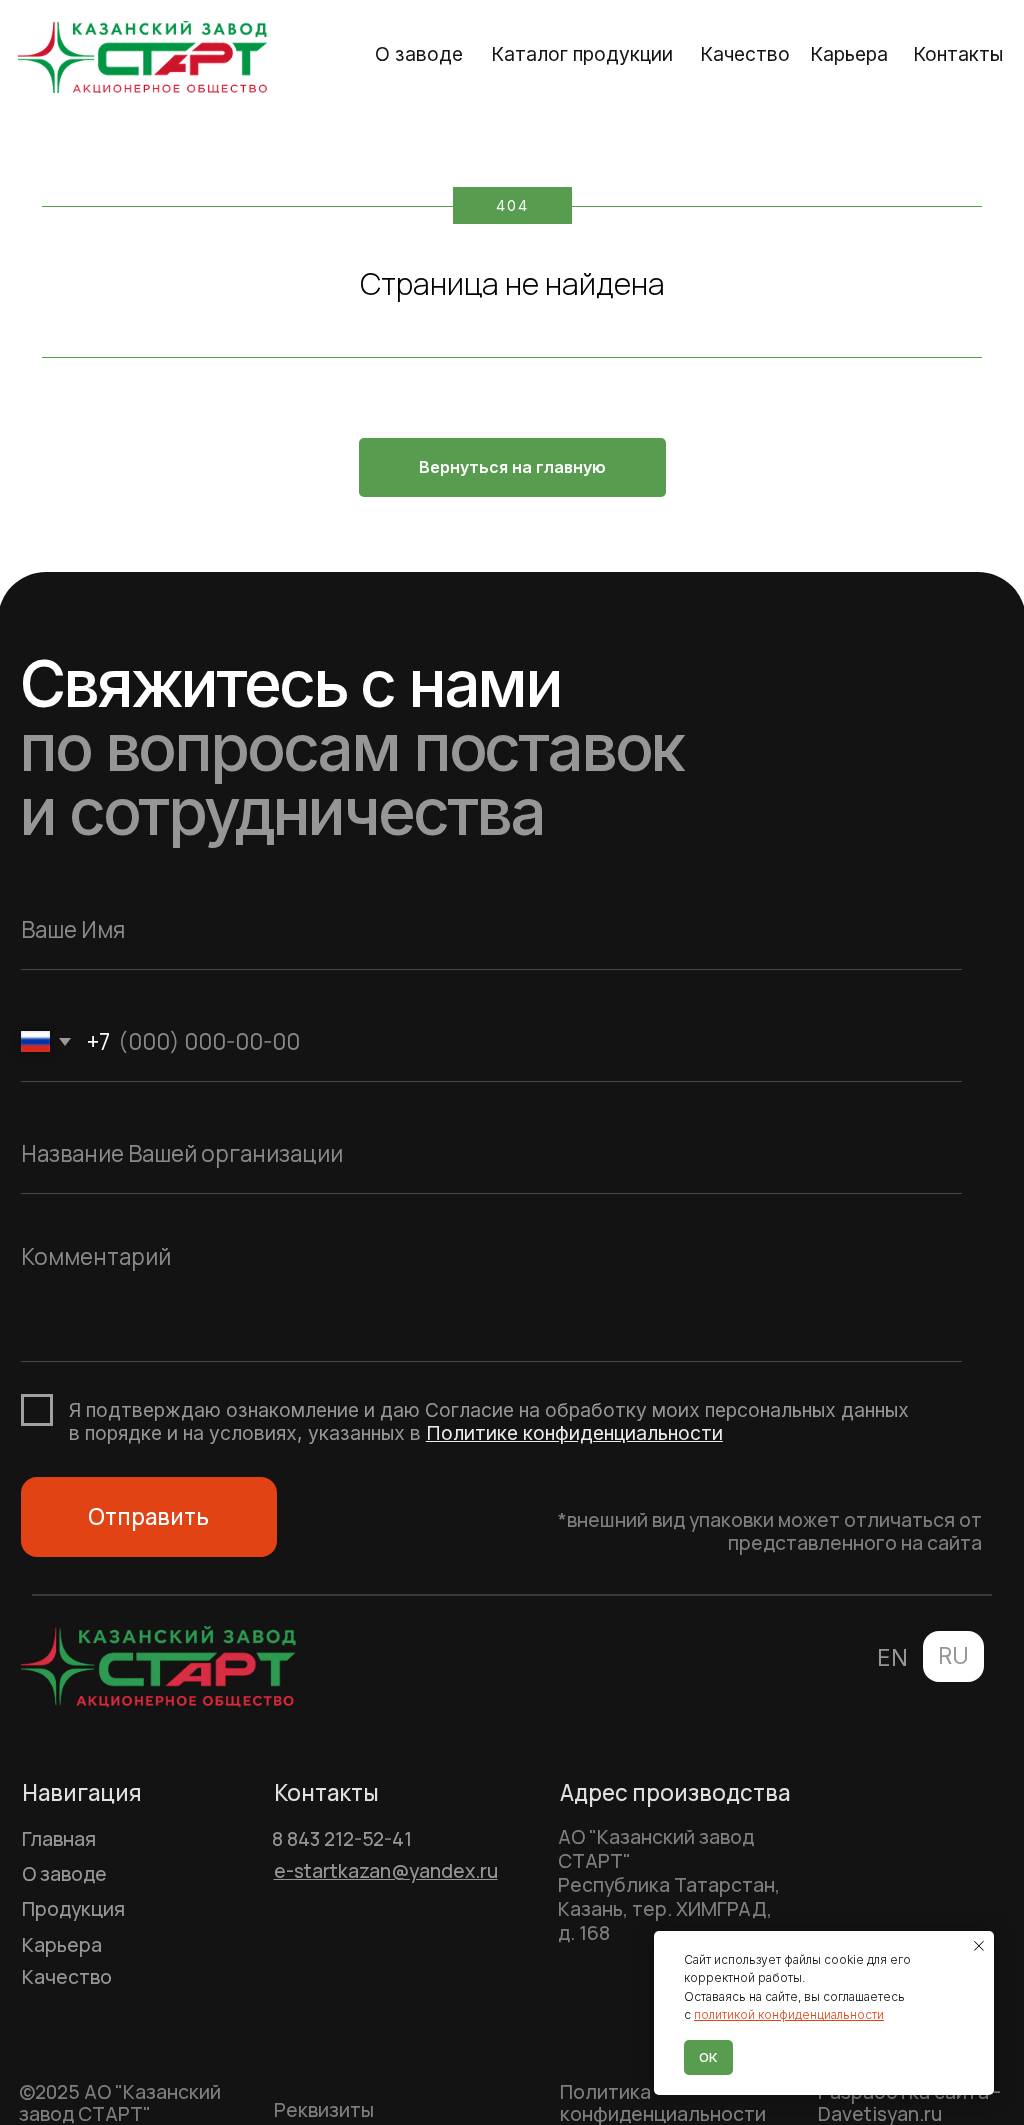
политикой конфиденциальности (789, 2014)
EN (892, 1657)
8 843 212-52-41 (342, 1839)
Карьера (849, 54)
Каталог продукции (582, 54)
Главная (59, 1839)
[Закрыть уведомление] (979, 1946)
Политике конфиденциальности (574, 1433)
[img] (143, 57)
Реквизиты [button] (324, 2110)
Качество (745, 54)
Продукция (73, 1909)
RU (953, 1655)
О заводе (419, 54)
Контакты (958, 54)
